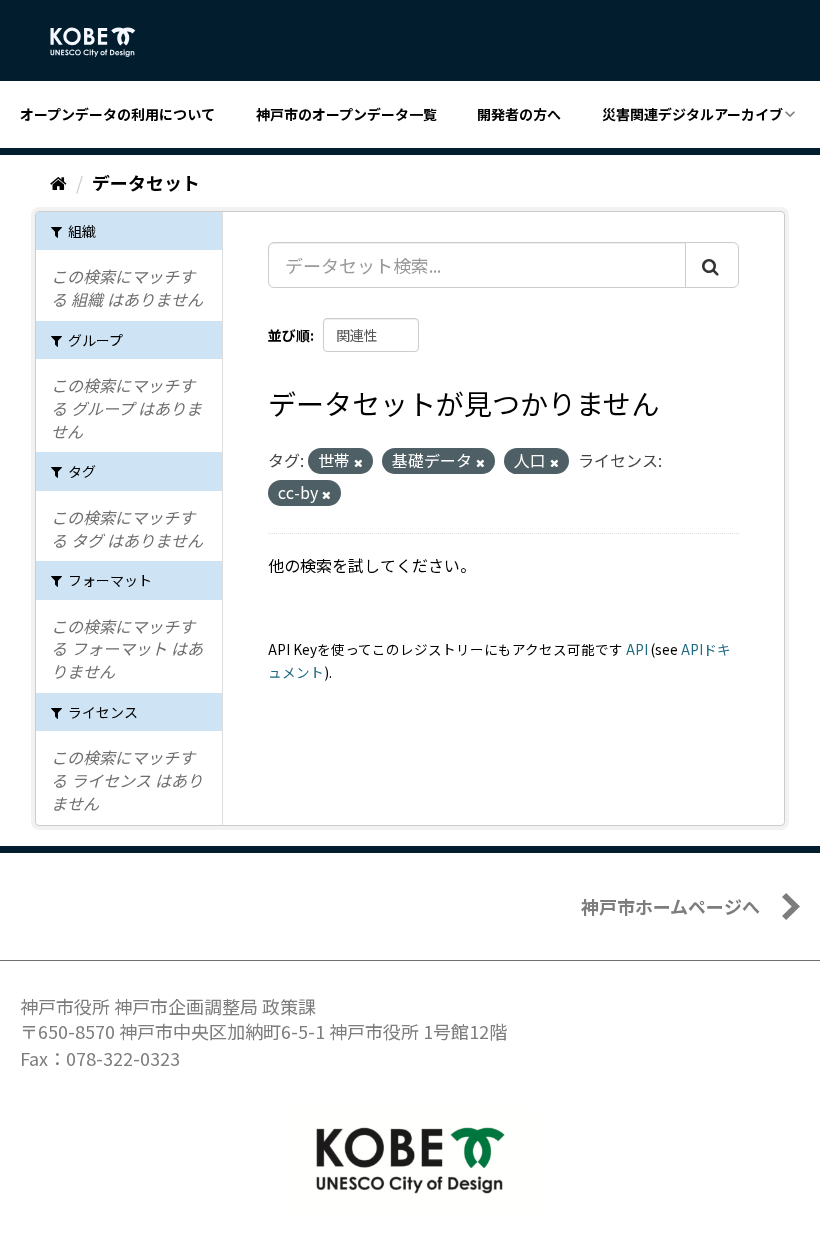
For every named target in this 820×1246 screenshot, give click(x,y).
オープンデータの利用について (117, 114)
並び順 (289, 335)
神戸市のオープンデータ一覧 (346, 114)
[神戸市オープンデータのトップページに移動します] (103, 42)
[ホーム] (58, 182)
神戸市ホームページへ (670, 906)
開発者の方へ (519, 114)
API (637, 649)
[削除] (358, 462)
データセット (146, 182)
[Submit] (712, 265)
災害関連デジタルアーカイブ (692, 114)
